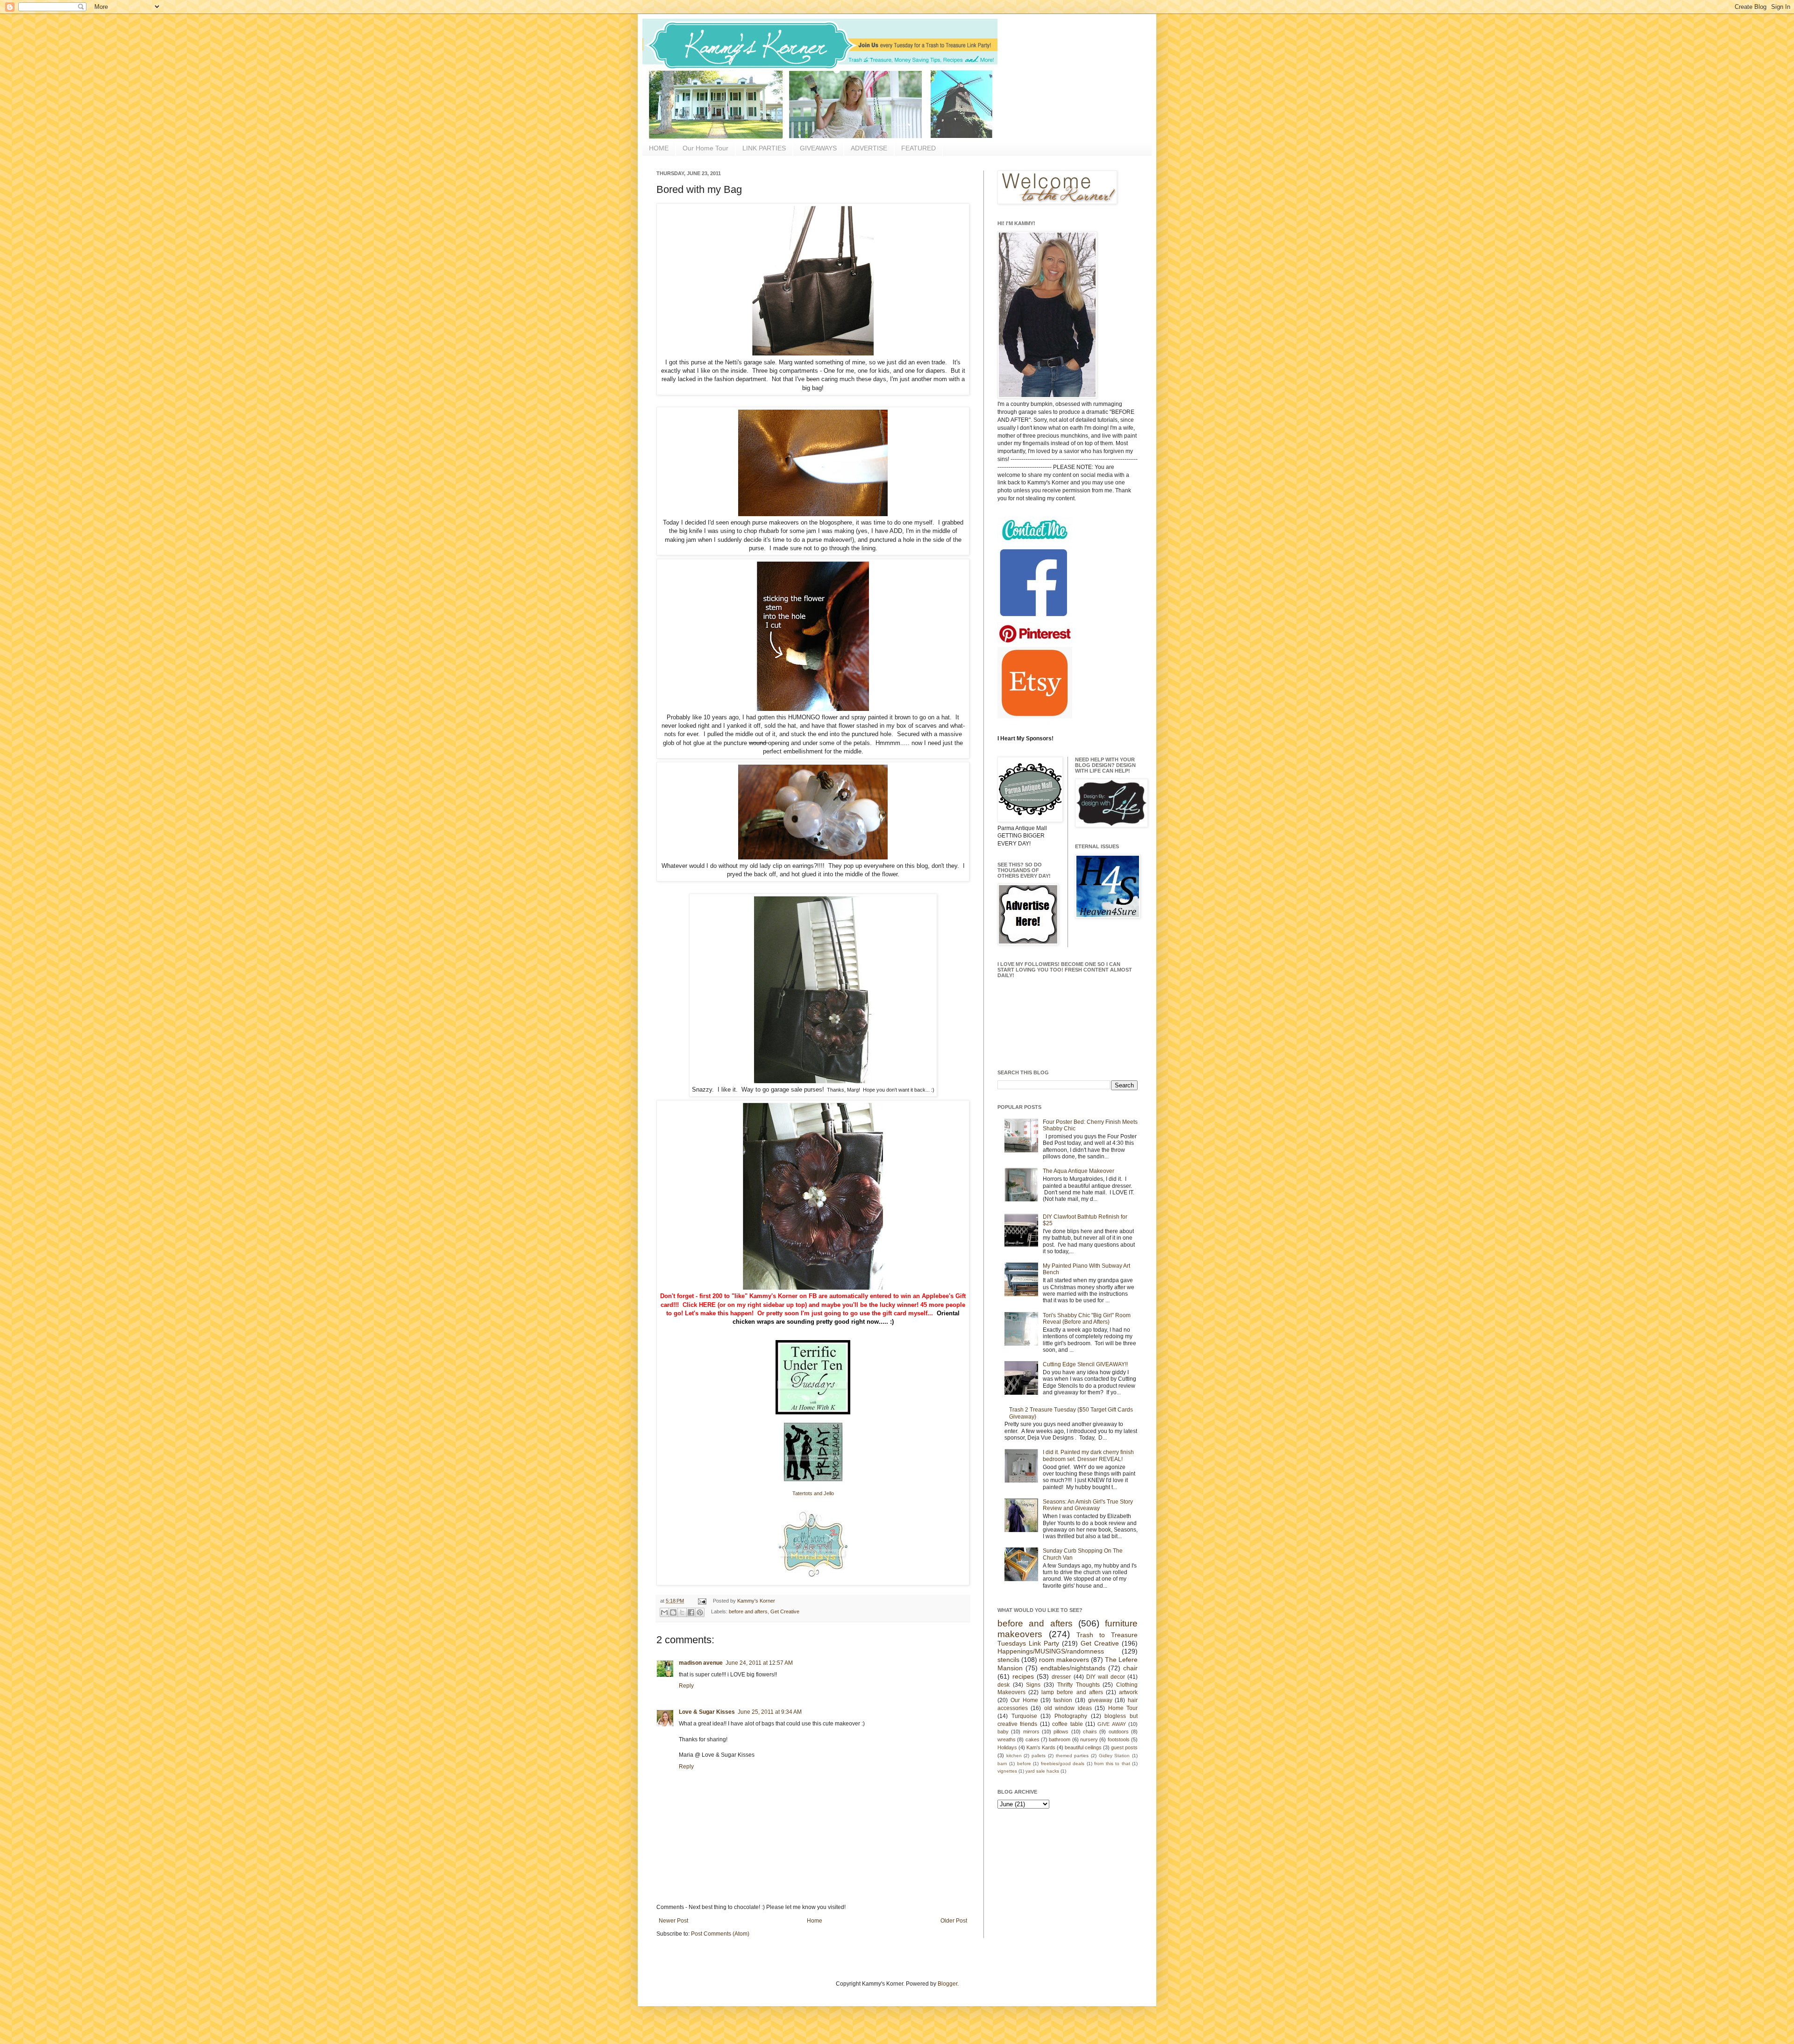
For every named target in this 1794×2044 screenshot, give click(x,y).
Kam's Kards (1041, 1747)
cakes (1032, 1739)
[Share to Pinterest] (700, 1612)
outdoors (1119, 1732)
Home (815, 1921)
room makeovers (1064, 1660)
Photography (1071, 1716)
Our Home (1024, 1700)
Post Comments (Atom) (720, 1934)
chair (1130, 1668)
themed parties (1072, 1756)
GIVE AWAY (1111, 1724)
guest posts (1124, 1747)
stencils (1008, 1660)
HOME (659, 148)
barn (1002, 1764)
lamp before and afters (1072, 1692)
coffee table (1067, 1724)
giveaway (1100, 1700)
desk (1004, 1685)
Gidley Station (1114, 1756)
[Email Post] (702, 1601)
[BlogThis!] (673, 1612)
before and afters (748, 1611)
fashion (1063, 1700)
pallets (1039, 1756)
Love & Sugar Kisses (707, 1712)
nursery (1089, 1739)
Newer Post (673, 1921)
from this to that (1112, 1764)
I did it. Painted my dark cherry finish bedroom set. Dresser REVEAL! (1088, 1455)
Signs (1033, 1685)
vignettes (1007, 1771)
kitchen (1014, 1756)
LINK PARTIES (764, 148)
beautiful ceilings (1083, 1747)
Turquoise (1024, 1716)
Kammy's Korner (756, 1601)
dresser (1061, 1677)
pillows (1061, 1732)
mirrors (1031, 1732)
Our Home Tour (705, 148)
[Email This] (664, 1612)
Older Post (954, 1921)
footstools (1119, 1739)
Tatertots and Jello (813, 1493)
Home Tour (1123, 1708)
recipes (1023, 1676)
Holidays (1007, 1747)
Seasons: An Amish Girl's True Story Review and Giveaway (1088, 1505)
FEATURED (918, 148)
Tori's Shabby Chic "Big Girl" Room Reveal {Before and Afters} (1087, 1319)
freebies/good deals (1063, 1764)
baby (1003, 1732)
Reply (686, 1686)
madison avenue (701, 1663)
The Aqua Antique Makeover (1079, 1171)
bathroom (1060, 1739)
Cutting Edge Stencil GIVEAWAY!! (1085, 1364)
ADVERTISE (869, 148)
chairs (1090, 1732)
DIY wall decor (1106, 1677)
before (1024, 1764)
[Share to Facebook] (691, 1612)
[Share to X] (682, 1612)
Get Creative (785, 1611)
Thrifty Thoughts (1079, 1685)
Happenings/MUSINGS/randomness (1051, 1651)
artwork (1128, 1692)
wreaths (1007, 1739)
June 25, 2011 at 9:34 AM (770, 1712)
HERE (707, 1305)
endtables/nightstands (1073, 1668)
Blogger (947, 1984)
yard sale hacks (1042, 1771)
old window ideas (1068, 1708)
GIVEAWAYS (818, 148)
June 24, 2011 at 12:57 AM (759, 1663)
